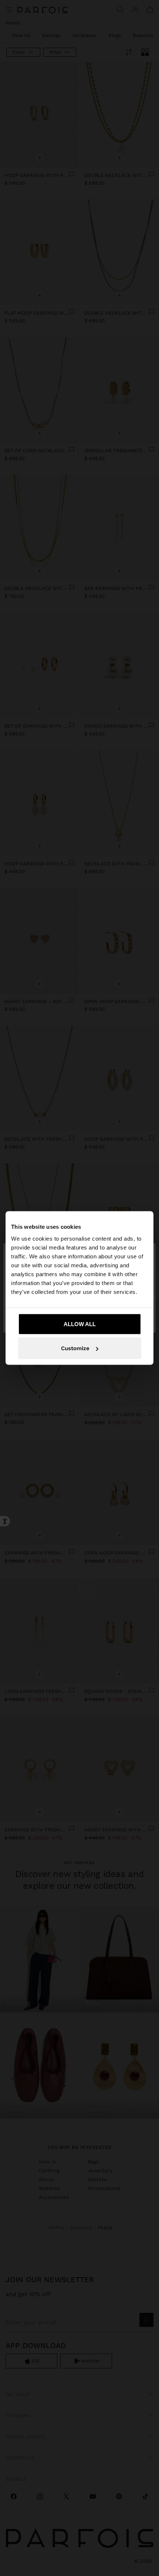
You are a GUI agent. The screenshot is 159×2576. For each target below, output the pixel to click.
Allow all (80, 1324)
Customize (75, 1348)
